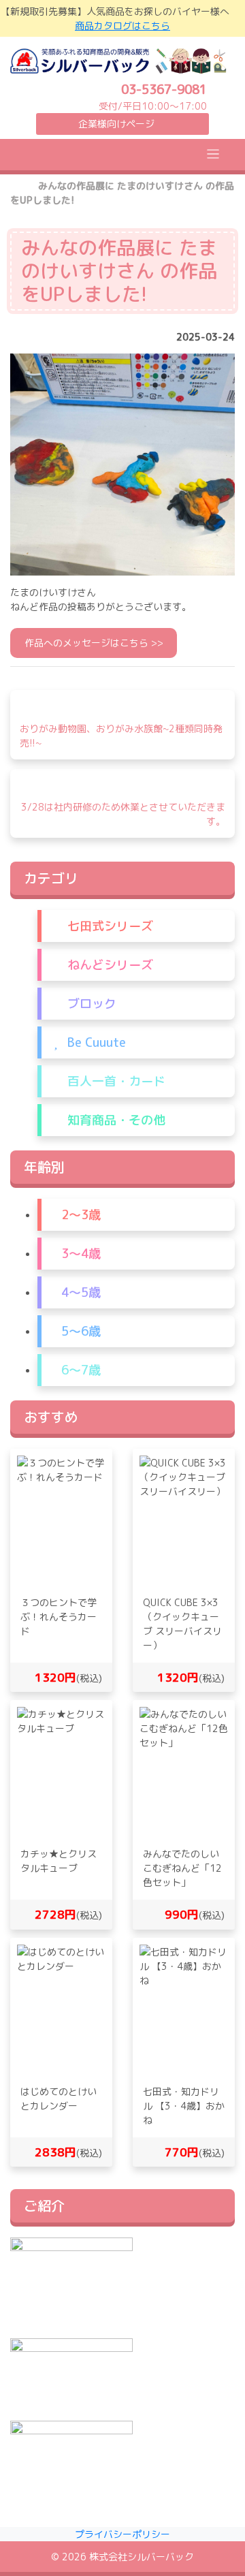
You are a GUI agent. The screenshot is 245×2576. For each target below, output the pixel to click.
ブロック (90, 1004)
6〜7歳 (79, 1370)
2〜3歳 (79, 1215)
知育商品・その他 (115, 1120)
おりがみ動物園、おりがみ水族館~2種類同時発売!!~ (121, 736)
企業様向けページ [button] (116, 124)
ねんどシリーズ (109, 965)
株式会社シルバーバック (142, 2557)
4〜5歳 (79, 1292)
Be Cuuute (95, 1042)
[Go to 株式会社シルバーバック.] (15, 186)
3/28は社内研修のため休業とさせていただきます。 (123, 814)
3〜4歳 (79, 1254)
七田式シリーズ (109, 926)
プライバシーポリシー (122, 2534)
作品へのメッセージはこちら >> (94, 643)
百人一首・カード (115, 1081)
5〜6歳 (79, 1331)
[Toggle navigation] (213, 154)
